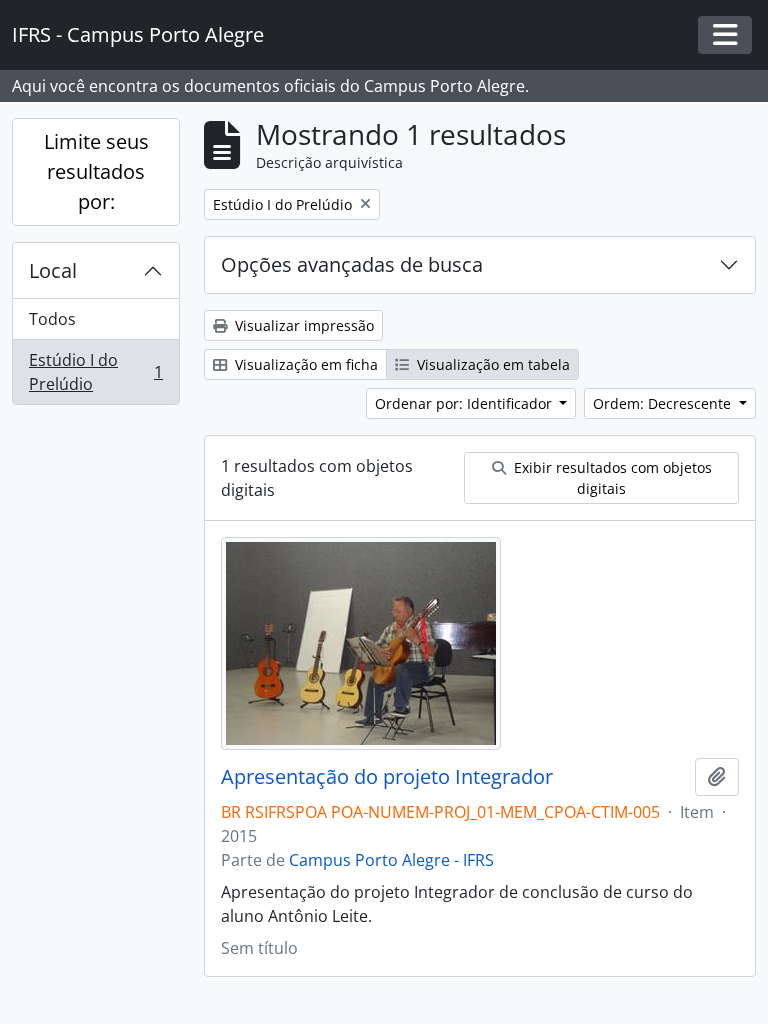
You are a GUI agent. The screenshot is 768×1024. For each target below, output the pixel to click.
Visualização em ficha (304, 364)
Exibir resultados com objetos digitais (611, 478)
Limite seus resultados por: (96, 171)
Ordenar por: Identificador (465, 403)
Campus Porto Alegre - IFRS (391, 860)
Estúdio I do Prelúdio (95, 372)
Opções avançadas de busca (352, 264)
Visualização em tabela (491, 364)
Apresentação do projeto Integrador (387, 777)
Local (53, 270)
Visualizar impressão (302, 325)
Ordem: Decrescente (664, 403)
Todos (52, 319)
